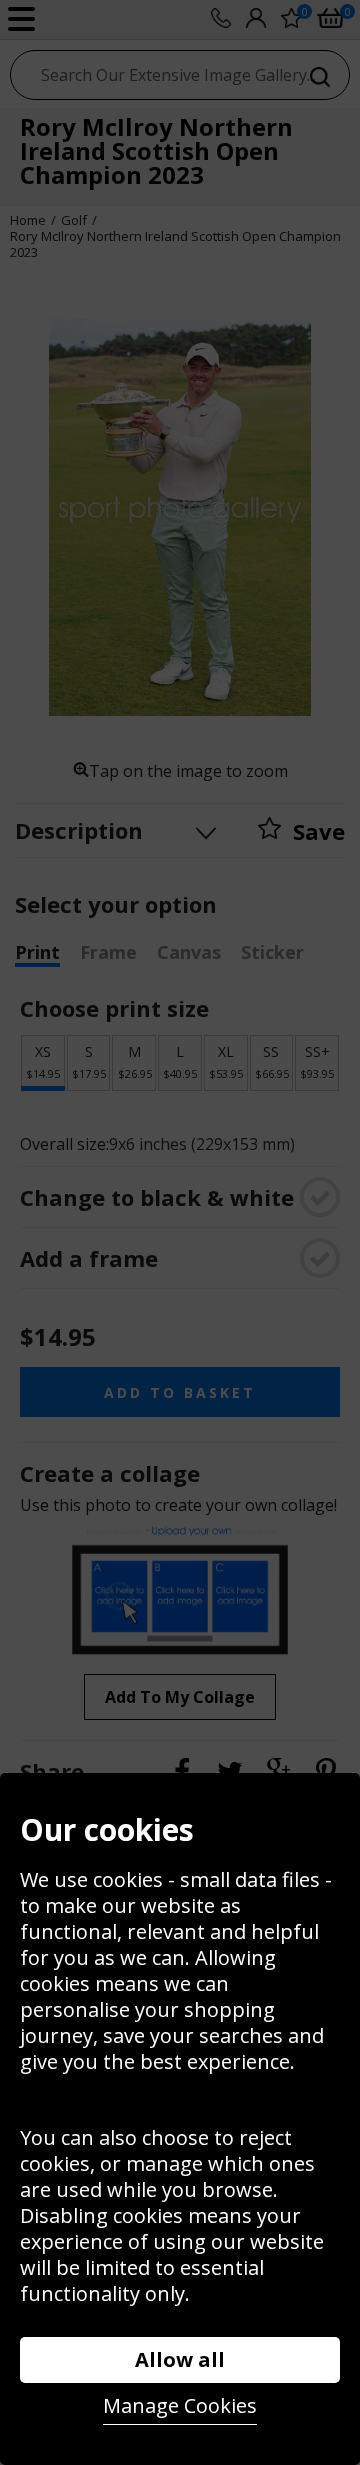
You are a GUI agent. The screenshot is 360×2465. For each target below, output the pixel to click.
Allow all (180, 2359)
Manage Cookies (180, 2405)
